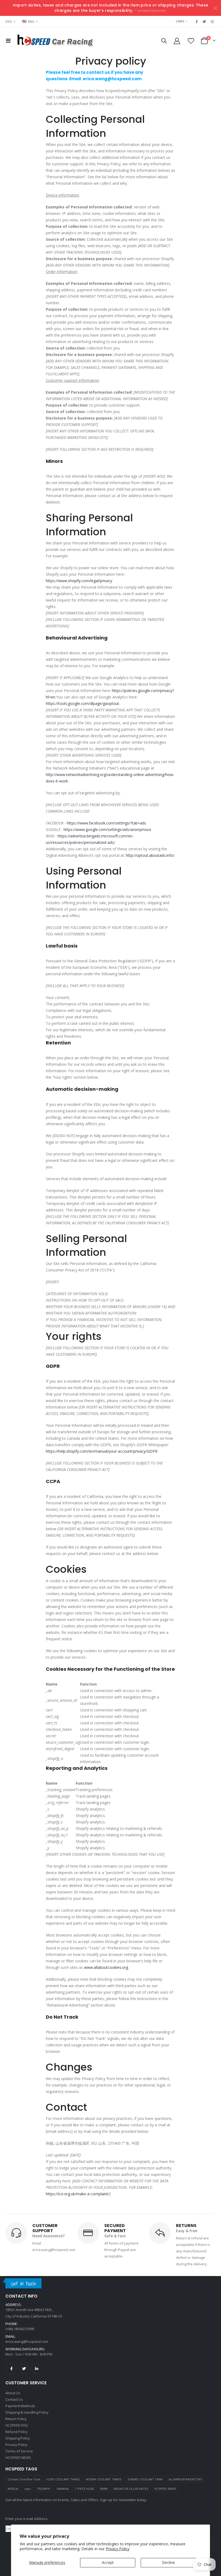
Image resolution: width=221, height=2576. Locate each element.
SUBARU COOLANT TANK (145, 2479)
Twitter (24, 2369)
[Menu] (8, 41)
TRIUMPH (43, 2489)
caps (27, 2489)
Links (180, 21)
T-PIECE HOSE (84, 2489)
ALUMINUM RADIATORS (185, 2479)
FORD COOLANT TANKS (63, 2479)
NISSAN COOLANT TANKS (103, 2479)
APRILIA (13, 2489)
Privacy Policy (118, 2549)
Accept (108, 2562)
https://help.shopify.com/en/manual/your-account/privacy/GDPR (102, 1451)
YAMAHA (63, 2489)
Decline (168, 2562)
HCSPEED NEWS (165, 2489)
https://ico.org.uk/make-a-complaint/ (78, 2194)
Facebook (11, 2369)
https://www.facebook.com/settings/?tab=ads (106, 823)
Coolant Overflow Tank (24, 2479)
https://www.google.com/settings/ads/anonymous (107, 829)
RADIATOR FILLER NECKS (131, 2489)
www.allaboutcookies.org (106, 1967)
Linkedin (37, 2369)
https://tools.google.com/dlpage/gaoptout (82, 703)
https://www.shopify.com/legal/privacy (79, 581)
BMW (104, 2489)
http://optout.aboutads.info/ (150, 855)
